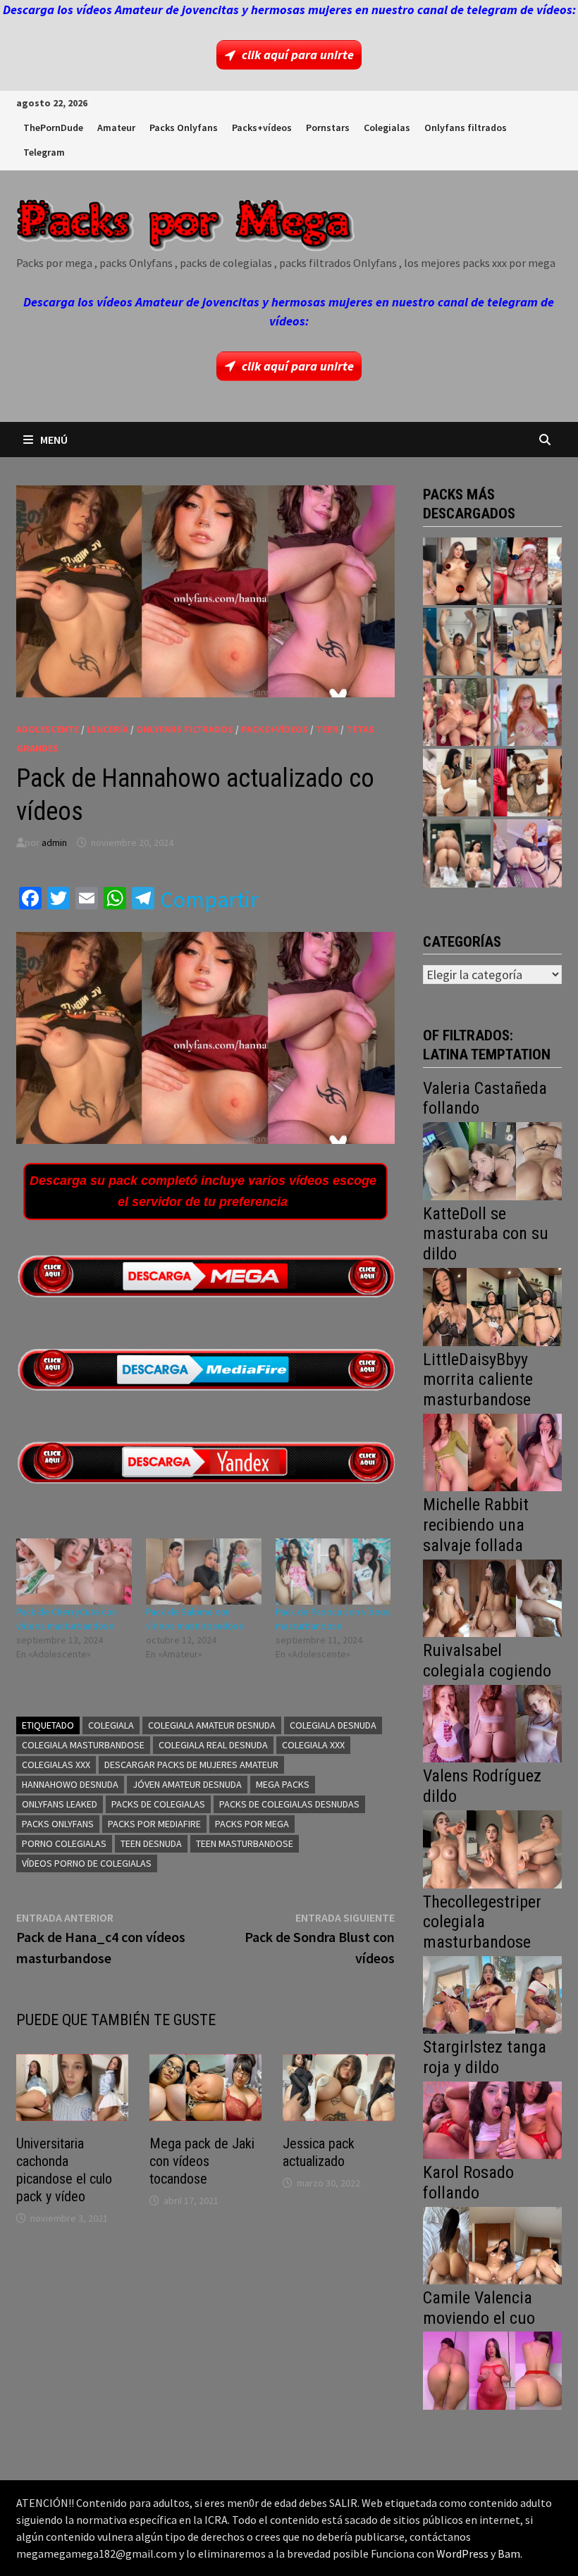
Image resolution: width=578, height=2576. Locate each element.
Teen (327, 729)
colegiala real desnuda (213, 1745)
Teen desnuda (151, 1843)
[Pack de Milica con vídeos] (457, 783)
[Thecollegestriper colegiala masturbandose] (492, 1993)
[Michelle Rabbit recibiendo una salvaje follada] (492, 1597)
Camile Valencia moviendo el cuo (479, 2308)
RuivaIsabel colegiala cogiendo (487, 1661)
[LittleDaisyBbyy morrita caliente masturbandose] (492, 1451)
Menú (54, 440)
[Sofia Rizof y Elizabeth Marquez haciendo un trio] (457, 712)
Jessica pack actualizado (319, 2152)
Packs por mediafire (154, 1824)
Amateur (116, 127)
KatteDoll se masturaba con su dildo (486, 1234)
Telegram (44, 152)
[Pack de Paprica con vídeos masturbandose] (333, 1572)
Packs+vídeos (262, 127)
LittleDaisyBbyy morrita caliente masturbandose (478, 1380)
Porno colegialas (64, 1843)
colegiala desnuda (333, 1725)
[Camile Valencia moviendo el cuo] (492, 2369)
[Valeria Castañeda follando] (492, 1160)
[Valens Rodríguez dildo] (492, 1848)
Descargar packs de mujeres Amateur (191, 1765)
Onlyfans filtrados (466, 127)
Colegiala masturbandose (83, 1745)
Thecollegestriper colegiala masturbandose (482, 1922)
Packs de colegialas (158, 1804)
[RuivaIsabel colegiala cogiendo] (492, 1723)
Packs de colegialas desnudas (289, 1804)
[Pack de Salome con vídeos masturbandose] (204, 1572)
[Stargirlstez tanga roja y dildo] (492, 2118)
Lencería (107, 729)
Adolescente (48, 729)
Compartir (209, 900)
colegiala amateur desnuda (212, 1725)
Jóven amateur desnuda (187, 1784)
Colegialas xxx (56, 1765)
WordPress (462, 2553)
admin (54, 842)
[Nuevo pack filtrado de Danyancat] (527, 571)
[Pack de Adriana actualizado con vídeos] (457, 571)
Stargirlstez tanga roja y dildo (485, 2057)
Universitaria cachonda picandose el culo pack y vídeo (64, 2170)
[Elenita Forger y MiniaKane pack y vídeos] (457, 853)
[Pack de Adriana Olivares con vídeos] (527, 642)
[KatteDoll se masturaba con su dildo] (492, 1306)
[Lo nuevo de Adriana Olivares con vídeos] (457, 642)
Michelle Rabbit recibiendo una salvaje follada (476, 1525)
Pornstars (328, 127)
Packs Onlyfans (184, 127)
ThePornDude (53, 127)
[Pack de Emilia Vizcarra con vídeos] (527, 712)
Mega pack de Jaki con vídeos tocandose (202, 2161)
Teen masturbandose (245, 1843)
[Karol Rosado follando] (492, 2244)
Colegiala (111, 1725)
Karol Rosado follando (468, 2183)
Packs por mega (252, 1824)
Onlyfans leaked (60, 1804)
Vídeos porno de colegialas (87, 1863)
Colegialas (387, 127)
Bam (509, 2553)
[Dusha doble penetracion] (527, 853)
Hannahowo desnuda (70, 1784)
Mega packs (283, 1784)
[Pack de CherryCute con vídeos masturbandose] (74, 1572)
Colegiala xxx (313, 1745)
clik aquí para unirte (298, 55)
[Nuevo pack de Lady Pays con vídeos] (527, 783)
